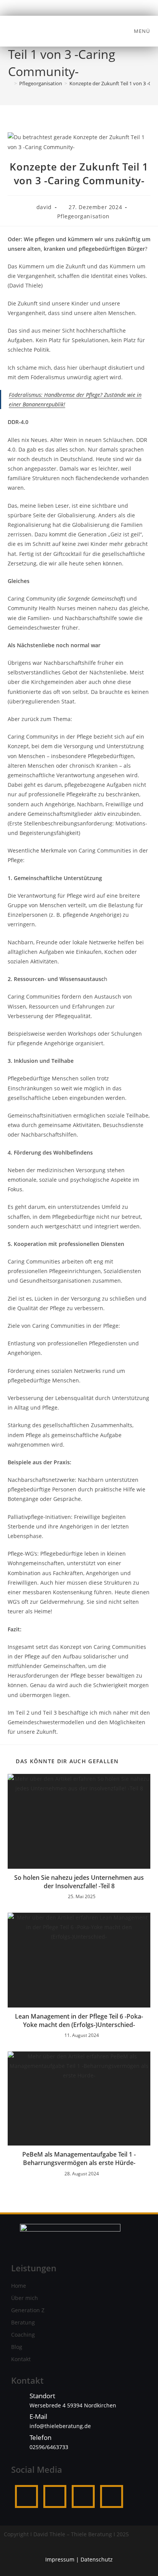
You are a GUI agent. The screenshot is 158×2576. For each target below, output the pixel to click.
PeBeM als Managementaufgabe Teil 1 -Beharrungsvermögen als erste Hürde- (79, 2159)
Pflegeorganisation (83, 216)
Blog (17, 2347)
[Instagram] (55, 2496)
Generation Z (28, 2310)
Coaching (23, 2335)
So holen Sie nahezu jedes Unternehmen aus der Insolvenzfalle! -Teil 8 (79, 1882)
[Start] (10, 83)
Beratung (23, 2322)
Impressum (60, 2559)
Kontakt (21, 2359)
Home (19, 2286)
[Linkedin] (83, 2496)
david (44, 207)
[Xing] (112, 2496)
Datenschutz (97, 2559)
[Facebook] (26, 2496)
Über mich (25, 2298)
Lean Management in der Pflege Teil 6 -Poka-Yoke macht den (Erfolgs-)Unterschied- (79, 2021)
